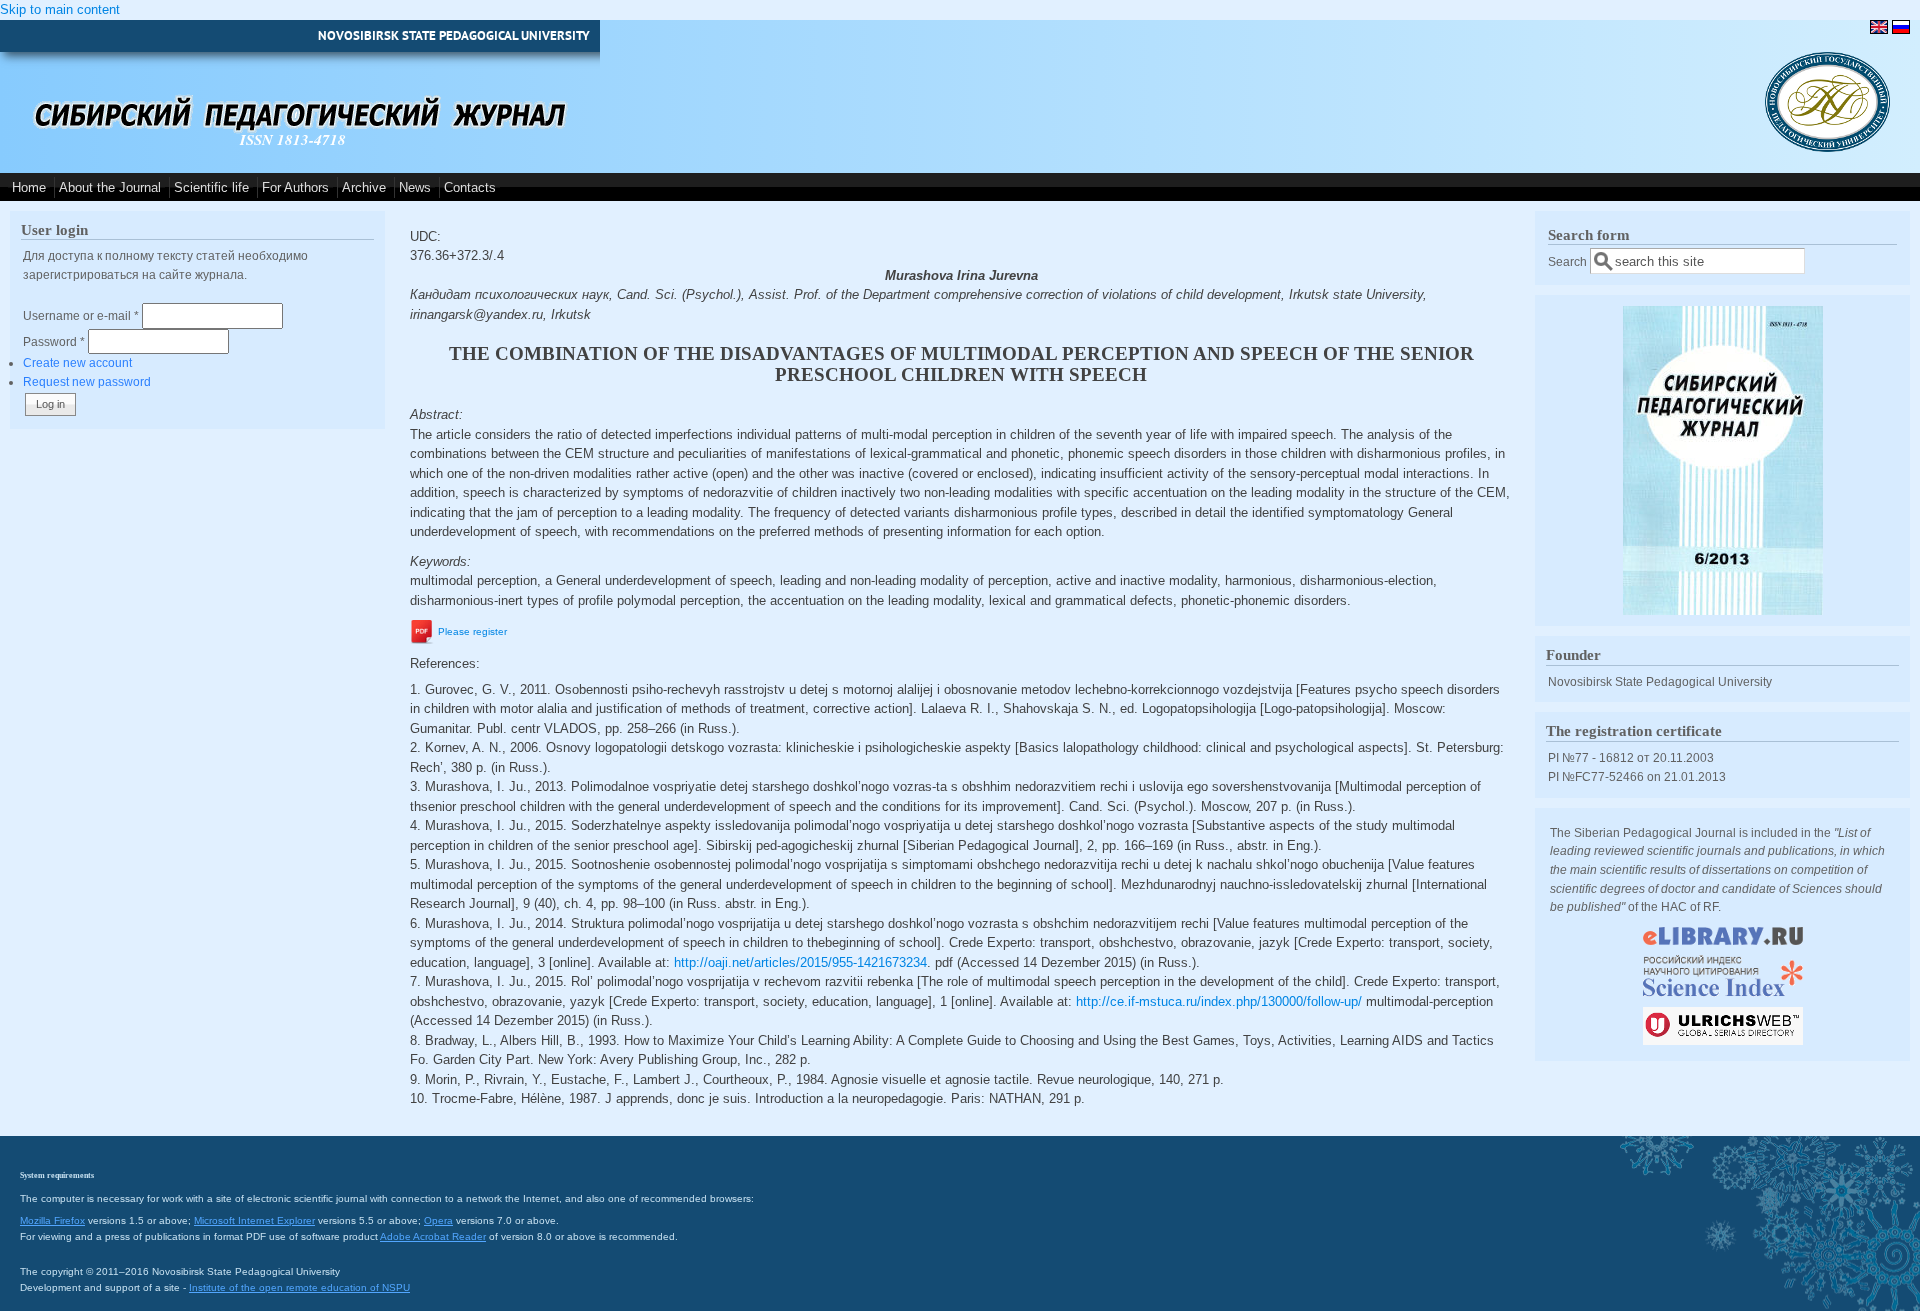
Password (54, 341)
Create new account (77, 362)
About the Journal (110, 187)
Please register (472, 632)
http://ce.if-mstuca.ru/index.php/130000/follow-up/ (1219, 1001)
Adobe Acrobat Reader (433, 1236)
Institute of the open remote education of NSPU (299, 1287)
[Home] (1827, 147)
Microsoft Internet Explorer (254, 1220)
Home (29, 187)
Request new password (87, 381)
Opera (438, 1220)
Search (1569, 261)
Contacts (470, 187)
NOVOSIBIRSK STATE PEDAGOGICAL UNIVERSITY (454, 35)
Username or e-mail (81, 315)
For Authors (295, 187)
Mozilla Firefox (52, 1220)
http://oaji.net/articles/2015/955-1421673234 (800, 962)
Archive (364, 187)
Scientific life (211, 187)
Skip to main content (60, 9)
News (415, 187)
